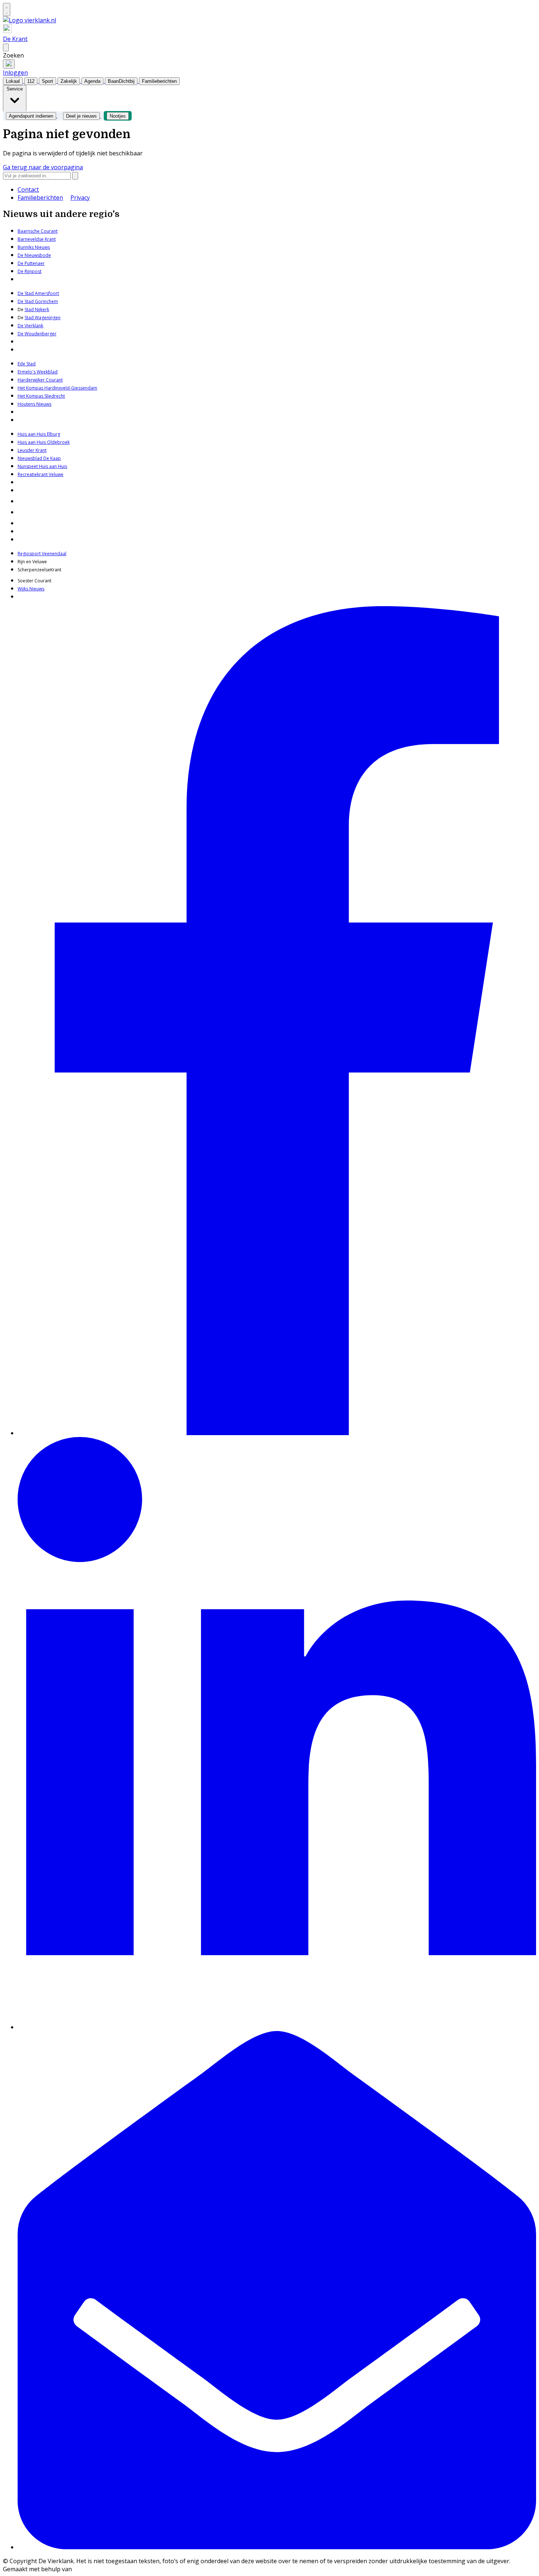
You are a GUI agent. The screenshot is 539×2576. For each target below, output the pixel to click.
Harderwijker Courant (40, 380)
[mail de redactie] (277, 2547)
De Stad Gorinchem (38, 301)
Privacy (80, 198)
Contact (28, 189)
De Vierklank (30, 326)
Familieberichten (40, 198)
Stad (29, 318)
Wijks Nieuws (31, 589)
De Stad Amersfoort (38, 293)
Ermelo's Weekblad (38, 372)
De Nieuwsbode (34, 255)
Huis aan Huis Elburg (39, 434)
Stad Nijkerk (37, 309)
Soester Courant (34, 581)
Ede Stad (27, 364)
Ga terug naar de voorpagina (43, 167)
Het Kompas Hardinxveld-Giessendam (57, 388)
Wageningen (47, 318)
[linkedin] (277, 2027)
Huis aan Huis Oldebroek (44, 442)
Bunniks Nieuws (34, 247)
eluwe (57, 474)
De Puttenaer (31, 263)
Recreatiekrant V (34, 474)
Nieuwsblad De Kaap (39, 458)
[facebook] (277, 1433)
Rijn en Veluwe (32, 562)
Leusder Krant (32, 450)
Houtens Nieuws (34, 404)
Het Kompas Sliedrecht (41, 396)
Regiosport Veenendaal (42, 554)
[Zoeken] (75, 176)
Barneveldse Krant (37, 239)
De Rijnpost (30, 271)
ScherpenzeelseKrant (39, 570)
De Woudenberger (37, 334)
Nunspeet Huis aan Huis (42, 466)
